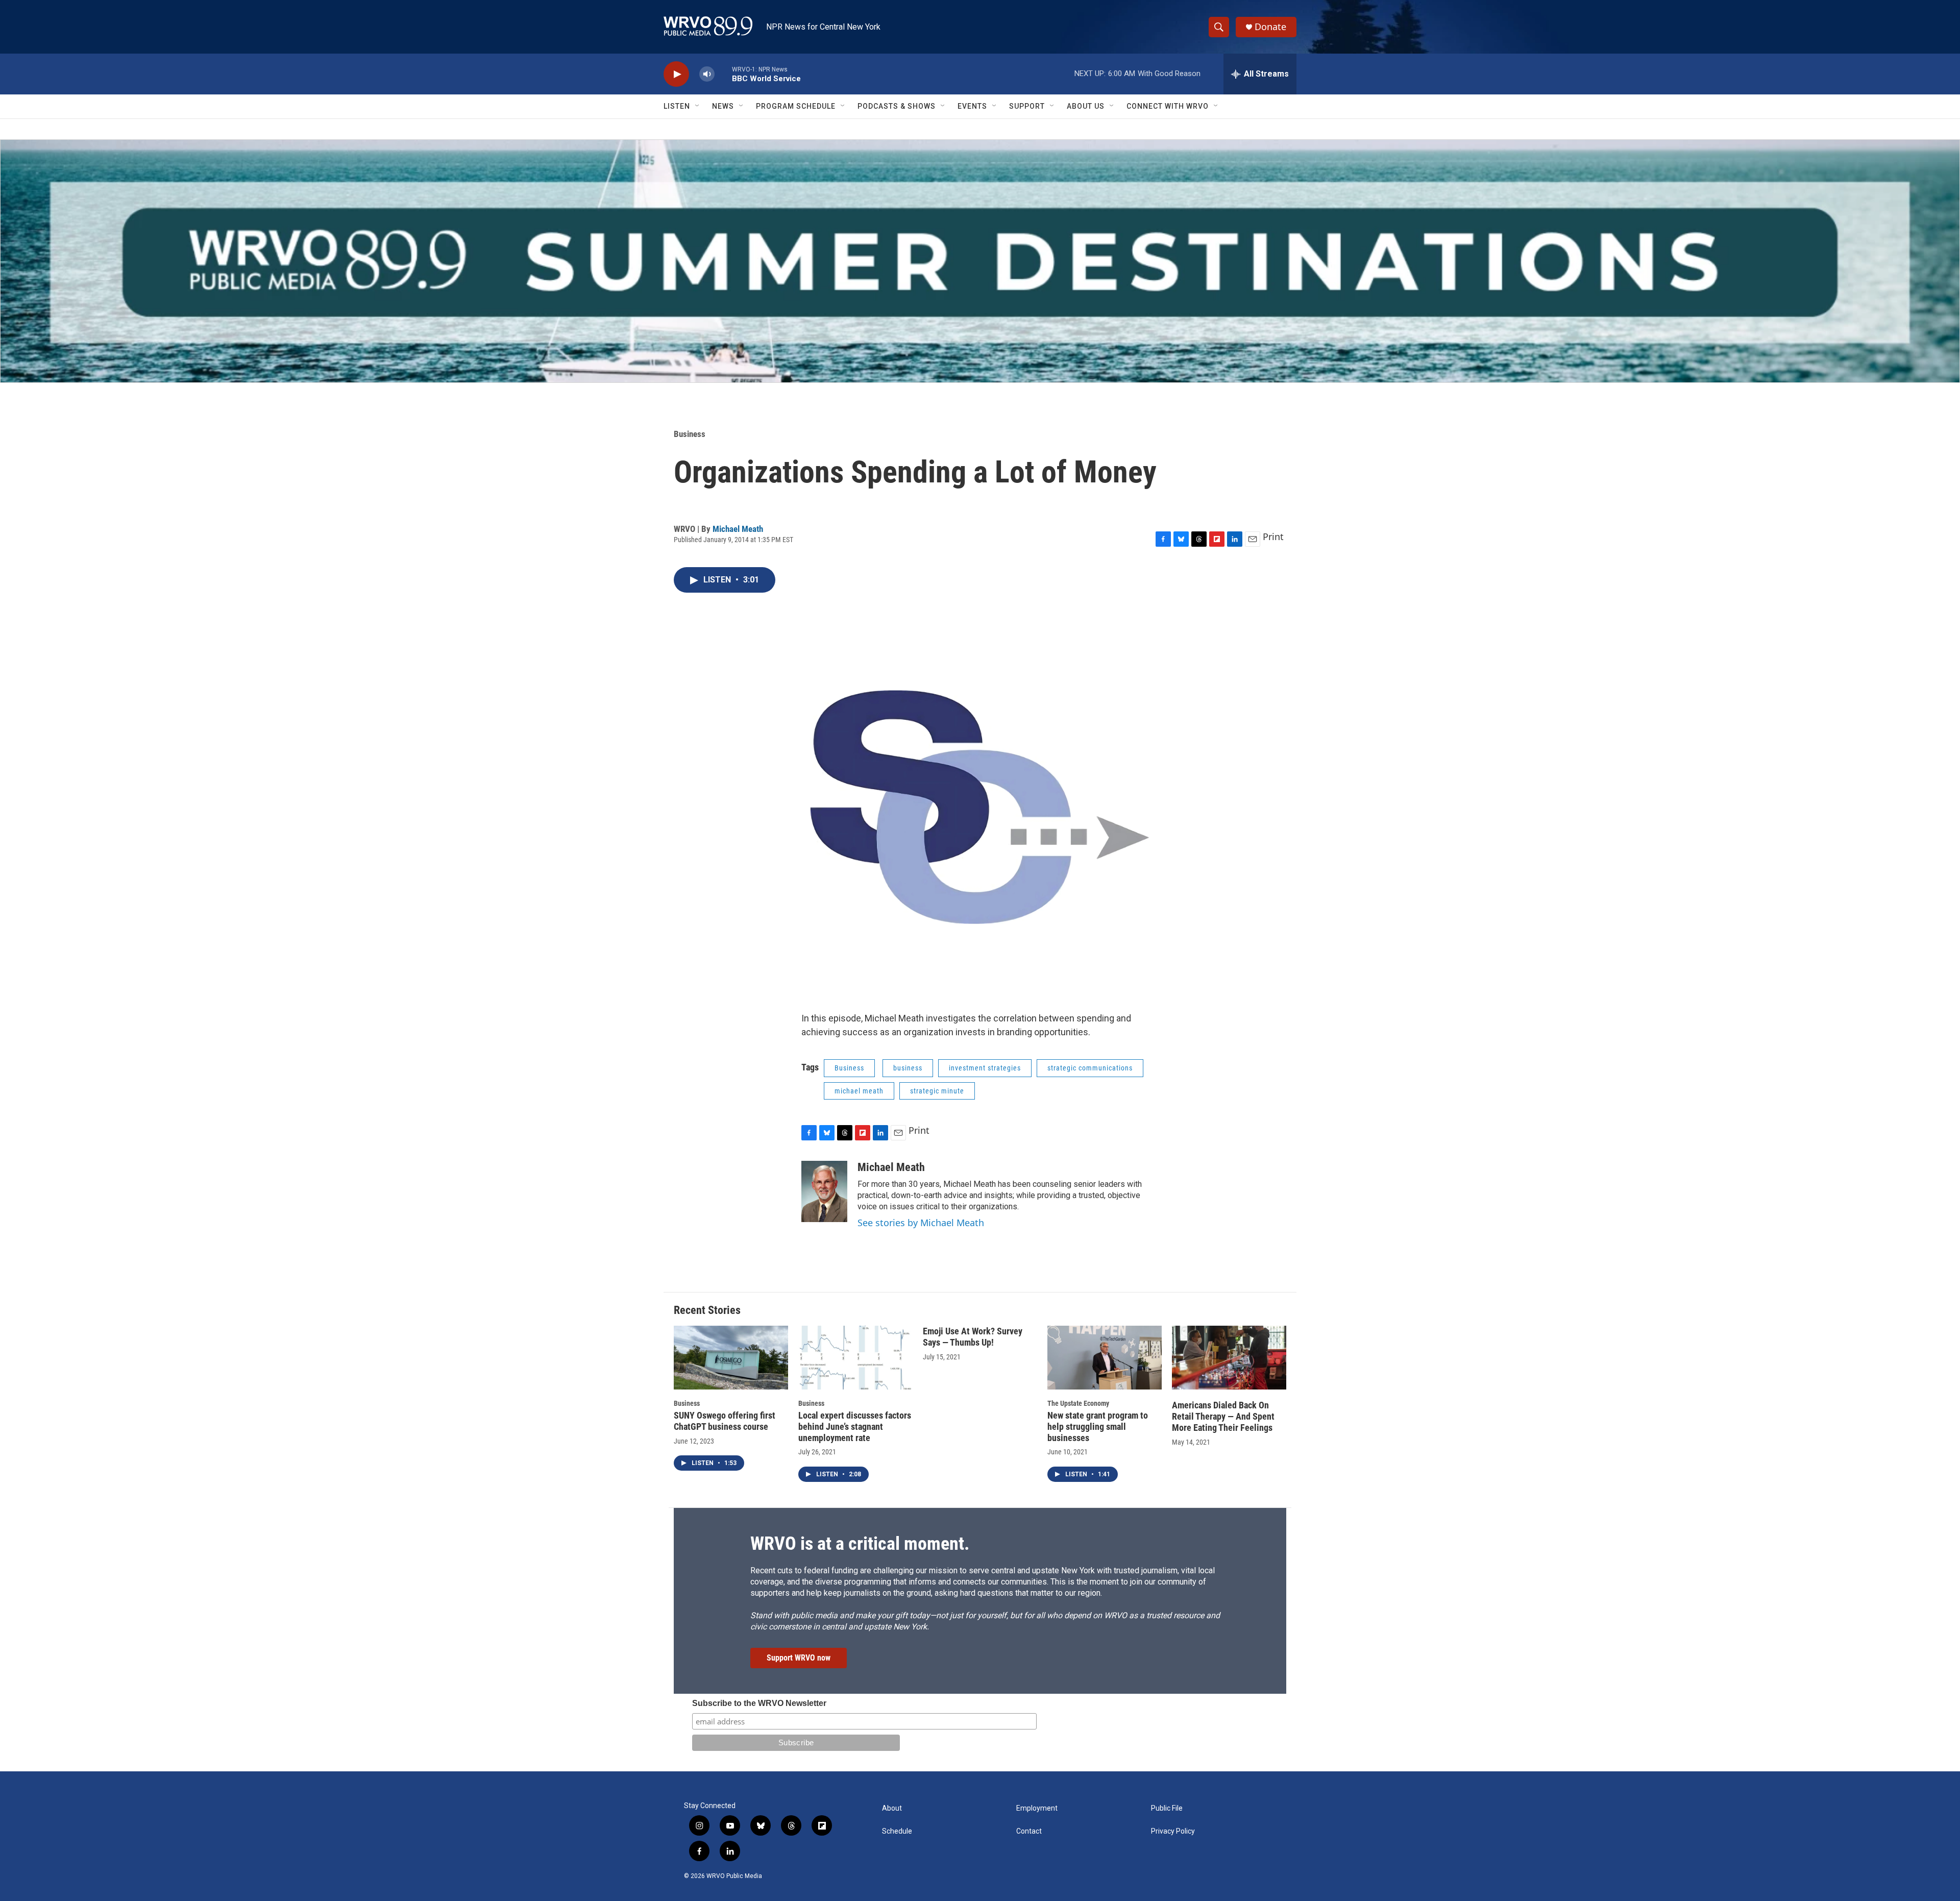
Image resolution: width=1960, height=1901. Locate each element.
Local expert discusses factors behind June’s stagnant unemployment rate (855, 1427)
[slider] (723, 74)
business (908, 1068)
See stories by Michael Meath (921, 1223)
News (723, 106)
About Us (1086, 106)
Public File (1167, 1808)
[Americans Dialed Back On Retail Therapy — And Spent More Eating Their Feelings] (1229, 1358)
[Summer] (980, 261)
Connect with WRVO (1168, 106)
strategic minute (937, 1091)
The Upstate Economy (1078, 1403)
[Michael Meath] (824, 1191)
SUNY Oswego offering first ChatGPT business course (725, 1421)
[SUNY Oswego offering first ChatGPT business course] (731, 1358)
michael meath (859, 1091)
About (892, 1808)
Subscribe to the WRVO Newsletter (759, 1703)
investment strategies (985, 1068)
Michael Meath (738, 529)
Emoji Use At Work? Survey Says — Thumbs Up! (973, 1337)
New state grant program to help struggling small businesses (1098, 1427)
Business (690, 434)
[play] (676, 74)
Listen (677, 106)
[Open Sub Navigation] (698, 106)
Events (972, 106)
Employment (1037, 1808)
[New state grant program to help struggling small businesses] (1105, 1358)
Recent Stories (707, 1310)
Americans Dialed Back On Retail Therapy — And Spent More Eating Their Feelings (1223, 1416)
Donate (1270, 27)
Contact (1029, 1831)
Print (1273, 537)
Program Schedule (796, 106)
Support (1027, 106)
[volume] (707, 74)
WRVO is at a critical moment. (860, 1544)
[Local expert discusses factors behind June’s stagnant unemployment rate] (855, 1358)
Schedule (897, 1831)
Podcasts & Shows (897, 106)
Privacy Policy (1173, 1831)
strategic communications (1090, 1068)
